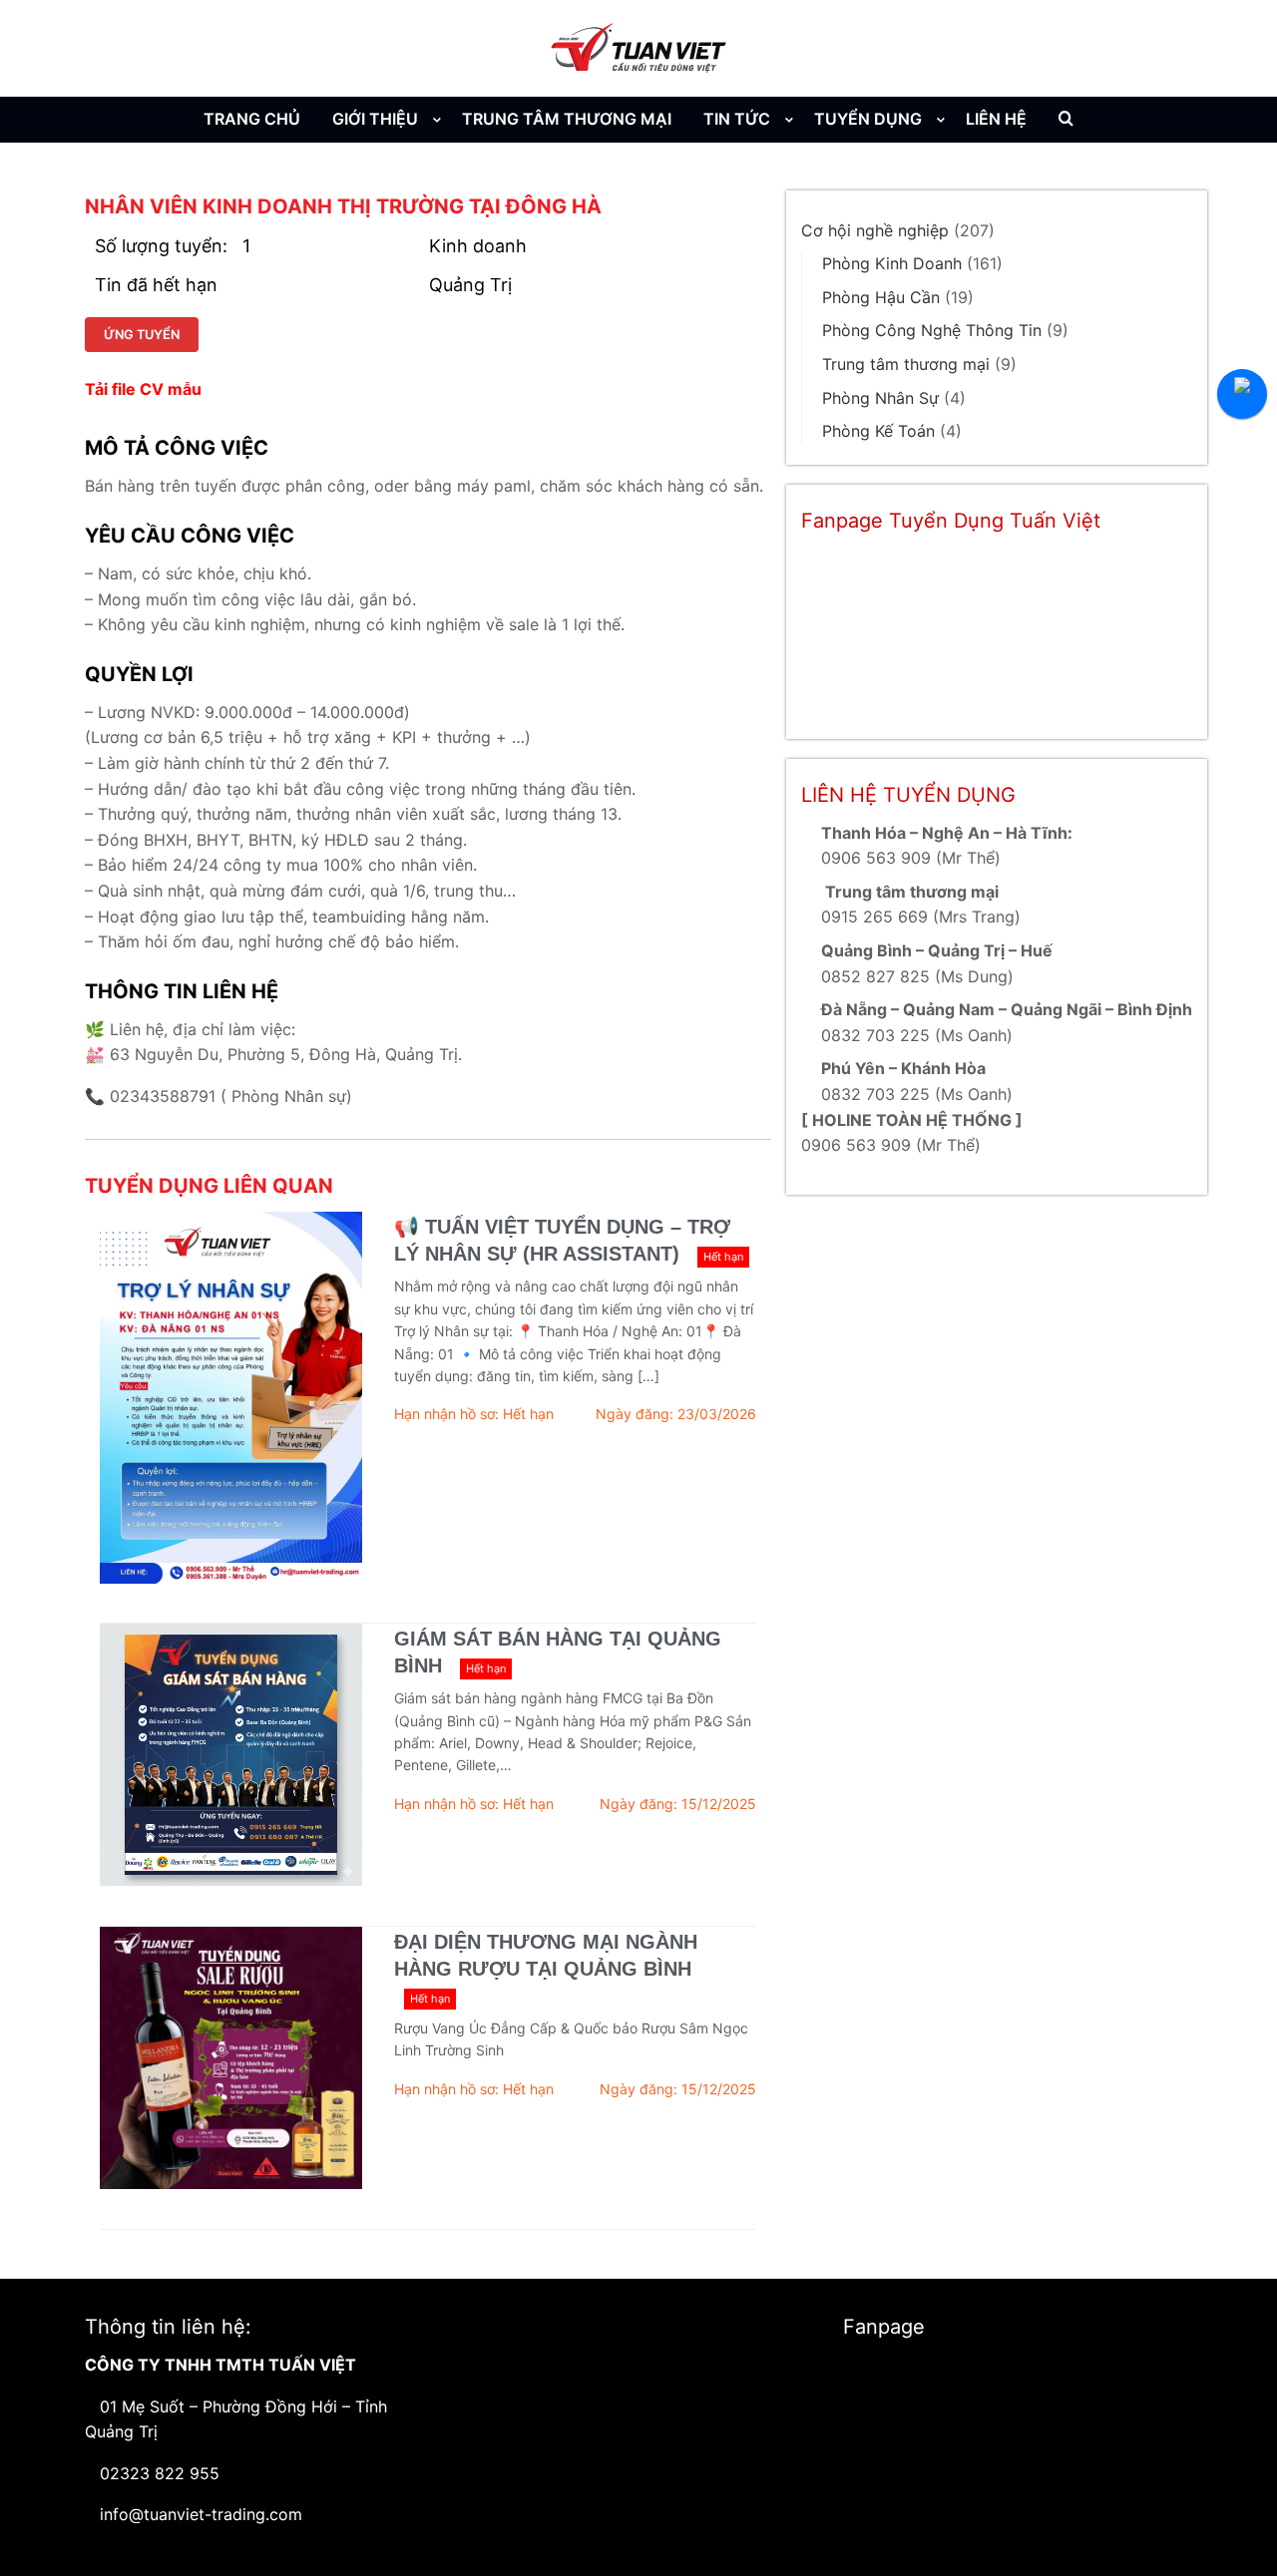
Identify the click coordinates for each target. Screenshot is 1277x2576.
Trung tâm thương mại (906, 364)
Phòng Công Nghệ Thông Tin (932, 330)
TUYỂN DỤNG (868, 119)
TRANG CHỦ (252, 119)
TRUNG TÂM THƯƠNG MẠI (567, 119)
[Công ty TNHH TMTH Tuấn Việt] (638, 48)
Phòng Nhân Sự (880, 398)
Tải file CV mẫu (143, 389)
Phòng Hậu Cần (881, 297)
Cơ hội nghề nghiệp (875, 230)
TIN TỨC (737, 119)
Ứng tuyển (142, 335)
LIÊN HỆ (996, 119)
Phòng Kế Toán (878, 431)
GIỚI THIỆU (375, 119)
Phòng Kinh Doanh (892, 263)
